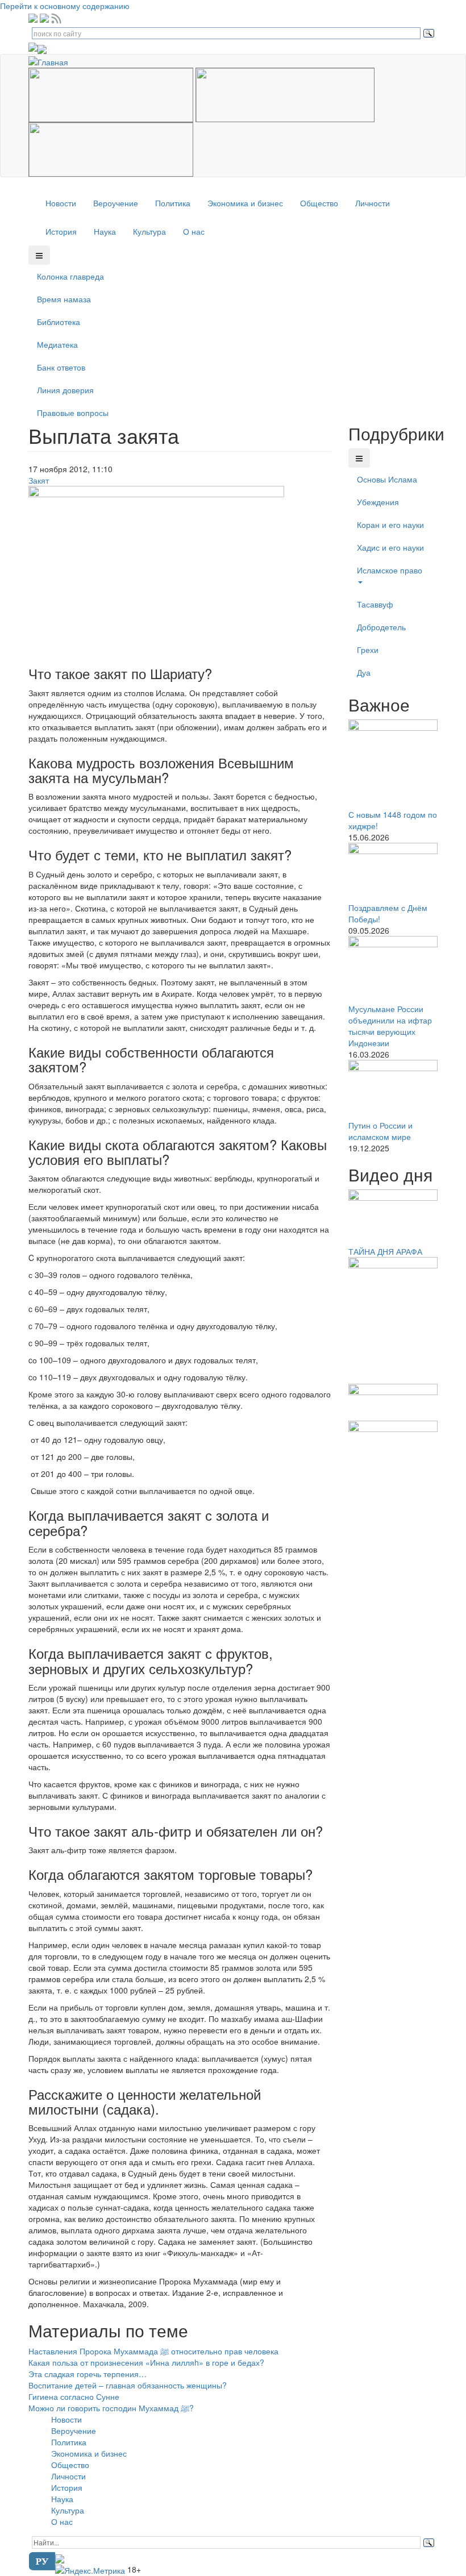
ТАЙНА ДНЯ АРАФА (385, 1251)
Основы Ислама (387, 479)
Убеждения (378, 502)
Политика (173, 203)
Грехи (368, 650)
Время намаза (64, 299)
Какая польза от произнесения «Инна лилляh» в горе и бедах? (146, 2362)
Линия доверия (65, 390)
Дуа (364, 672)
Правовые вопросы (73, 413)
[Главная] (53, 60)
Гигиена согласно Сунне (74, 2396)
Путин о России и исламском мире (380, 1131)
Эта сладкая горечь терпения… (88, 2374)
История (61, 231)
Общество (319, 203)
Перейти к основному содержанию (65, 6)
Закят (39, 480)
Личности (373, 203)
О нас (194, 231)
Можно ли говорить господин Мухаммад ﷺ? (111, 2408)
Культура (149, 231)
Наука (105, 231)
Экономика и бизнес (245, 203)
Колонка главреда (70, 276)
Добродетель (381, 627)
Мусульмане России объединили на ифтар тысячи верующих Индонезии (390, 1026)
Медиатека (57, 344)
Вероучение (116, 203)
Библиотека (59, 322)
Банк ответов (61, 367)
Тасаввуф (375, 604)
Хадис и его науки (390, 547)
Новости (61, 203)
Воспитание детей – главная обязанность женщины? (128, 2385)
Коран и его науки (390, 525)
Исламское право (390, 570)
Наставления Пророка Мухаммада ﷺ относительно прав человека (153, 2351)
